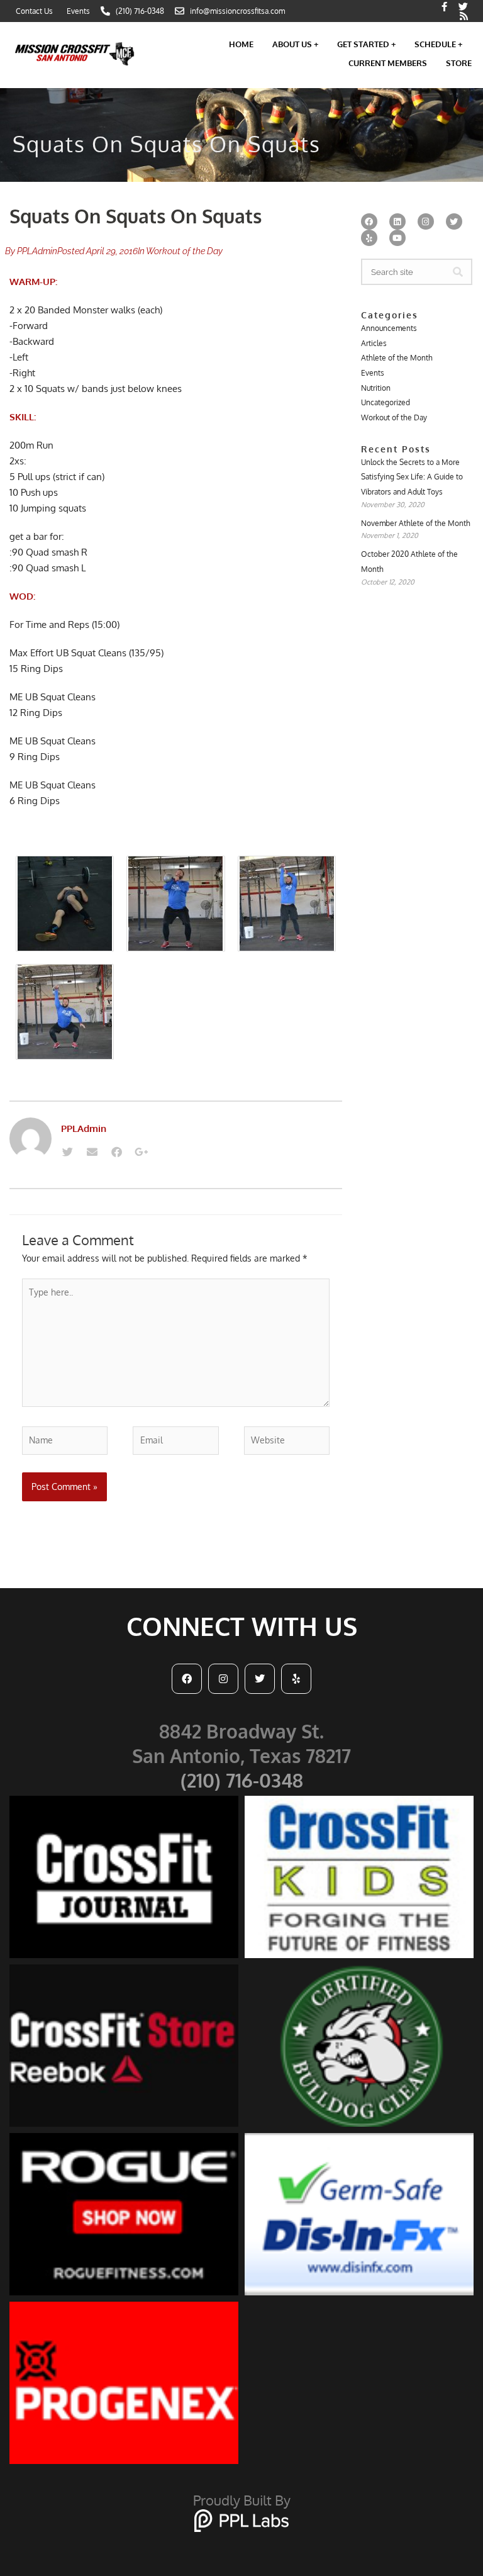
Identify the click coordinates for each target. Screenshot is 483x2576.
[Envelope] (92, 1152)
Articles (374, 343)
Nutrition (376, 388)
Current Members (388, 63)
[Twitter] (67, 1152)
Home (241, 44)
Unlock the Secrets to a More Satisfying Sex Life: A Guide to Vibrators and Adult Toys (412, 477)
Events (373, 373)
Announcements (389, 328)
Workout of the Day (184, 251)
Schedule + (438, 44)
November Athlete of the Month (416, 523)
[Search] (458, 272)
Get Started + (366, 44)
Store (459, 63)
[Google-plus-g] (141, 1152)
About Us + (295, 44)
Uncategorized (386, 402)
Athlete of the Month (397, 358)
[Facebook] (116, 1152)
